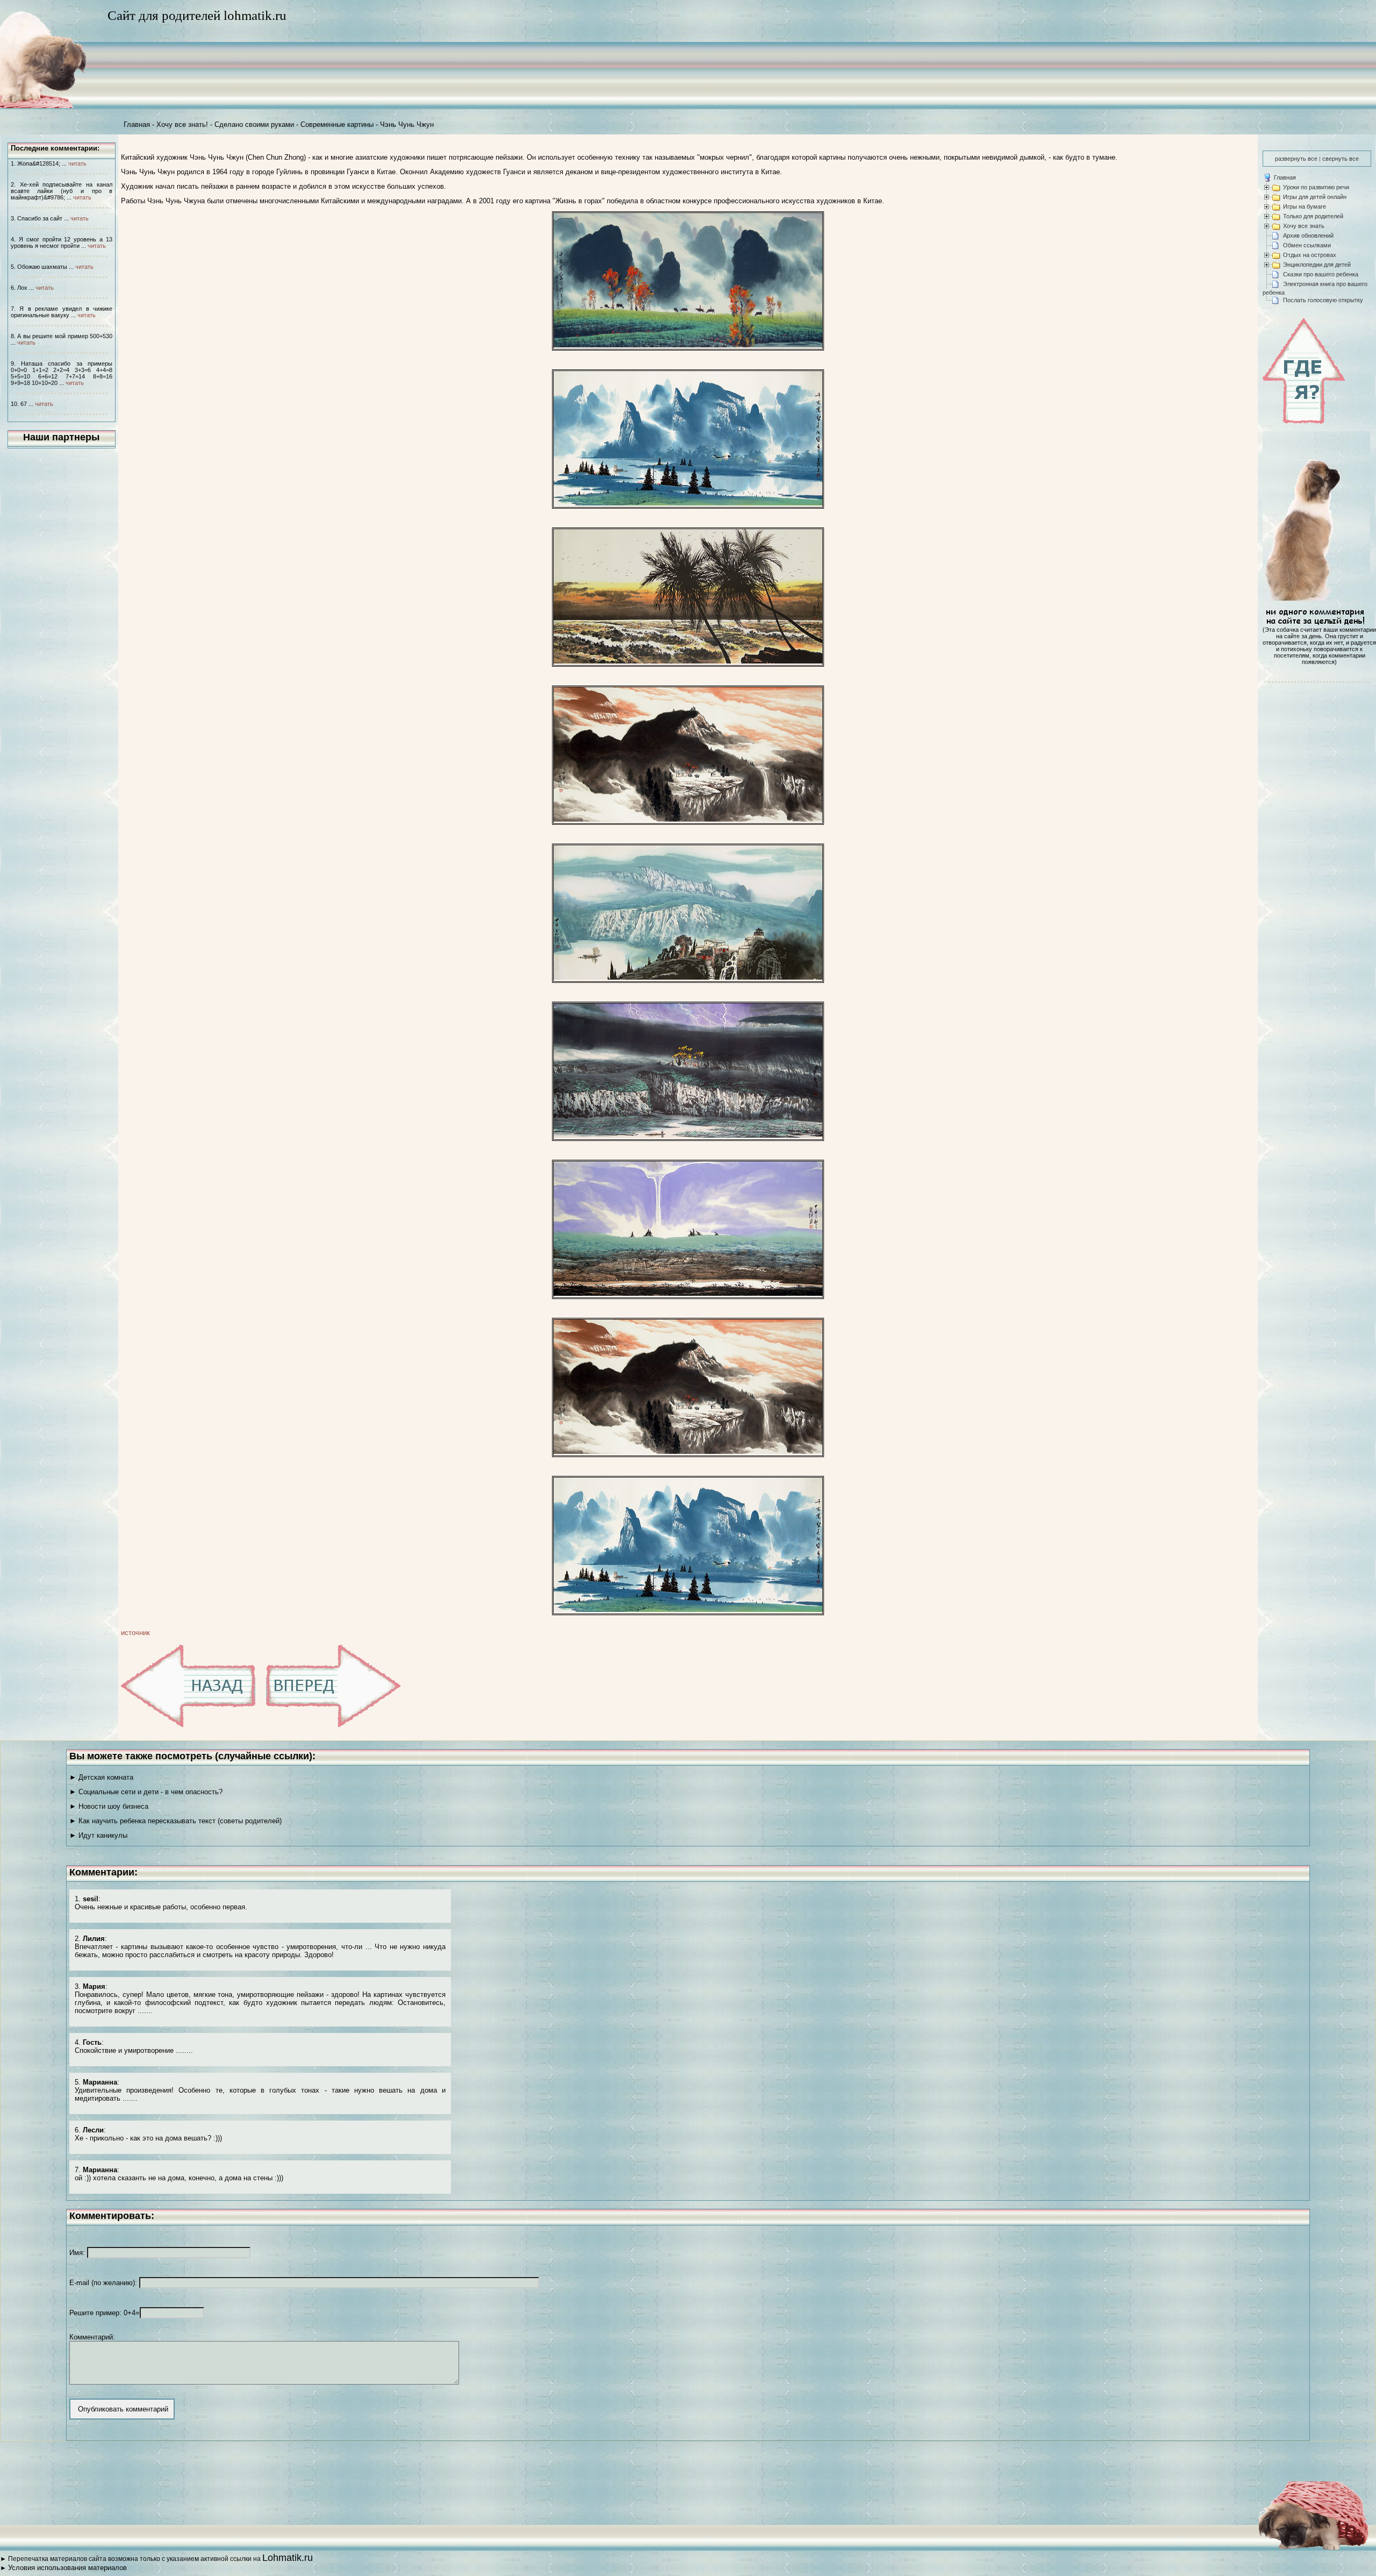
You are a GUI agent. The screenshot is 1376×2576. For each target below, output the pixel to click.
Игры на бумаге (1305, 206)
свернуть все (1341, 159)
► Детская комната (101, 1777)
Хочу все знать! (182, 124)
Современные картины (337, 124)
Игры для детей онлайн (1315, 197)
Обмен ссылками (1307, 245)
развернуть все (1296, 159)
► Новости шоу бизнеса (109, 1806)
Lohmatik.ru (288, 2558)
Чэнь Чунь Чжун (407, 124)
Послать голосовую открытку (1323, 300)
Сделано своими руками (254, 124)
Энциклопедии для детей (1317, 265)
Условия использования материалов (67, 2568)
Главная (137, 124)
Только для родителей (1313, 216)
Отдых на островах (1310, 255)
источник (135, 1633)
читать (77, 163)
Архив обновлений (1308, 236)
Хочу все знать (1304, 226)
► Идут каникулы (98, 1835)
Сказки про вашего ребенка (1321, 274)
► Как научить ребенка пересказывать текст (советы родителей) (175, 1821)
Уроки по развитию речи (1316, 187)
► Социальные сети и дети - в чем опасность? (146, 1792)
